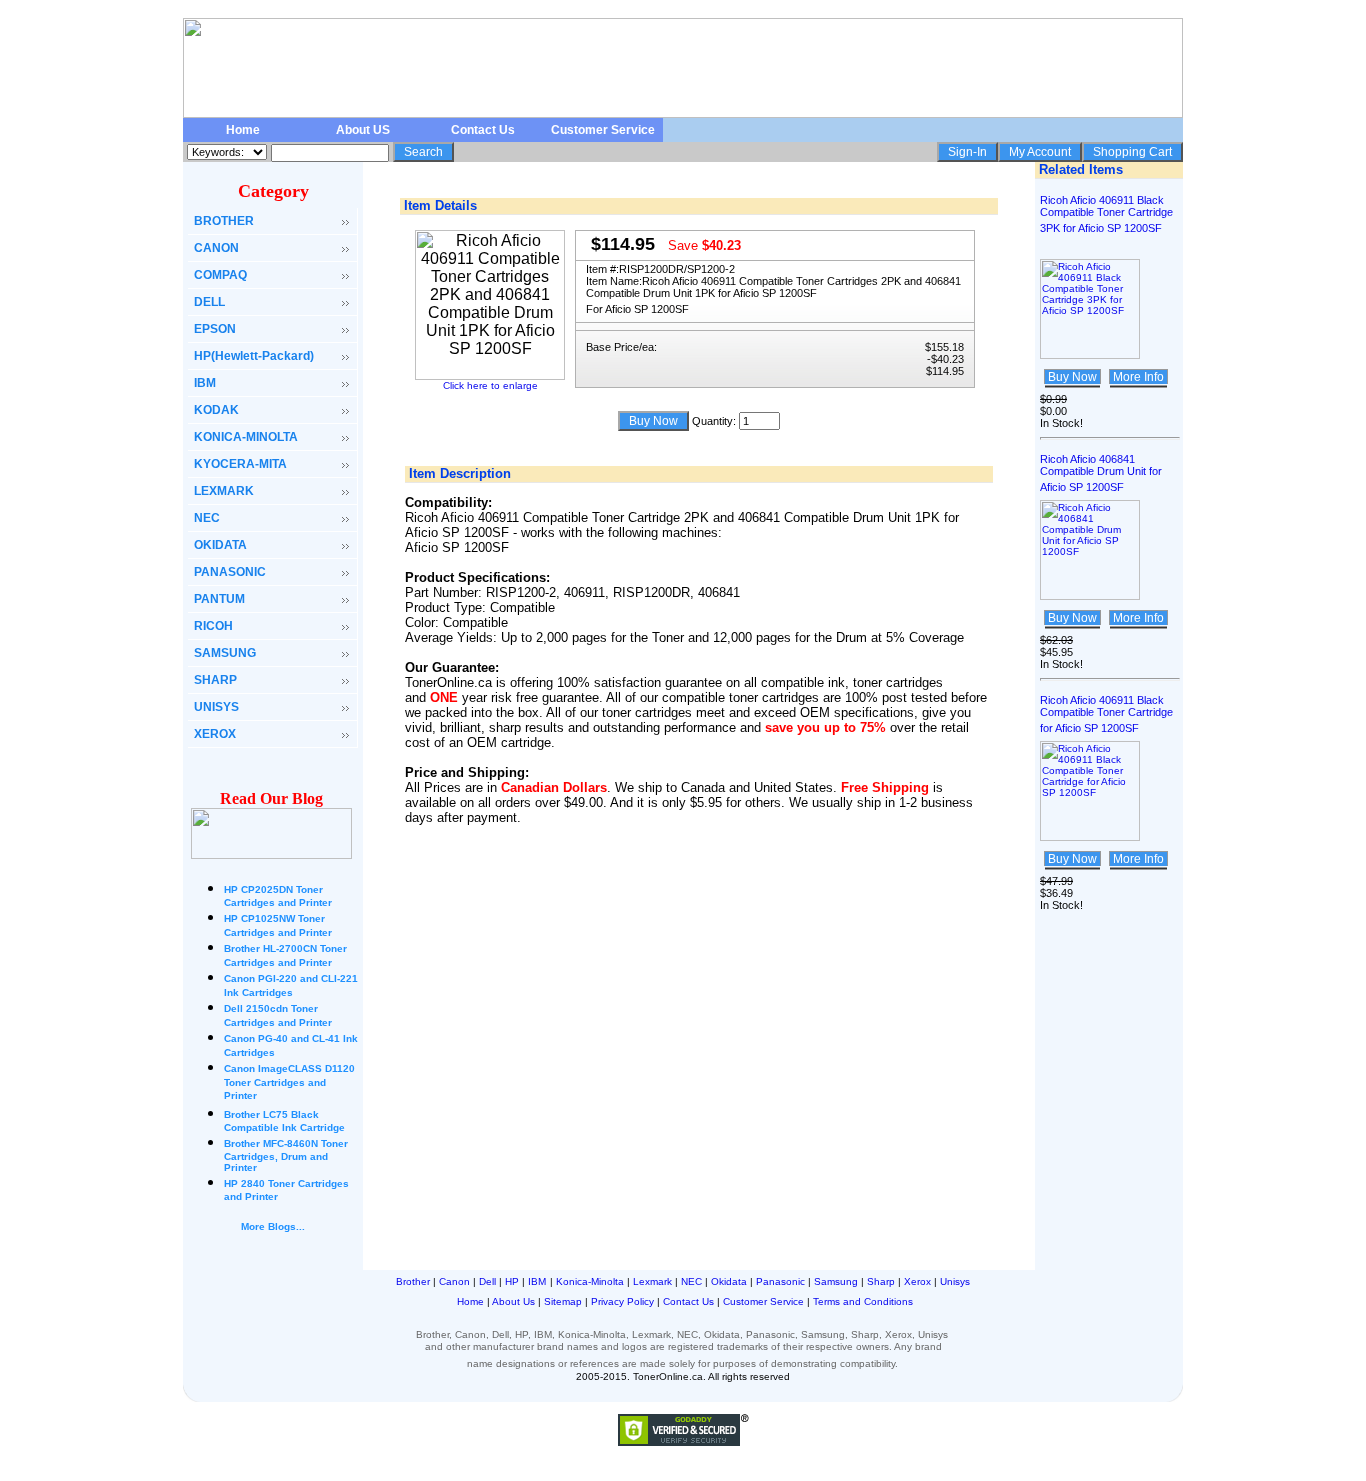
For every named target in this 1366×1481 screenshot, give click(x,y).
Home (243, 130)
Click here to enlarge (490, 385)
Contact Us (483, 130)
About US (363, 130)
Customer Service (603, 130)
